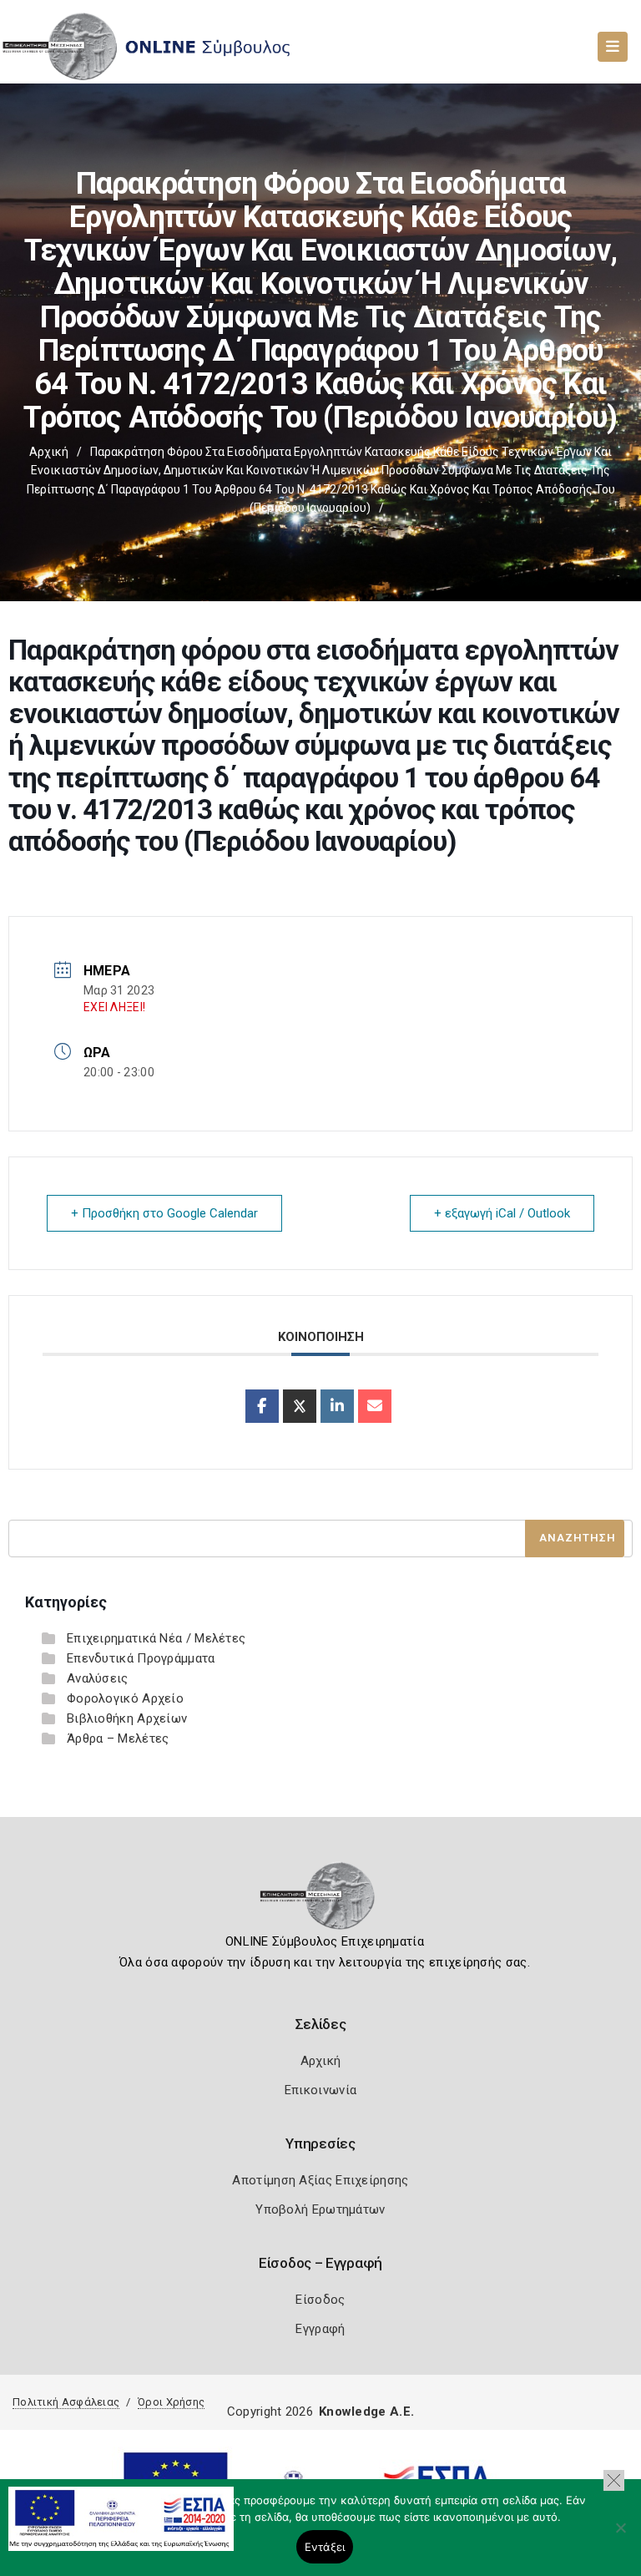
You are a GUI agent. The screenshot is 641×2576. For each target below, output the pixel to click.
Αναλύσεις (98, 1678)
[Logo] (321, 1901)
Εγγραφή (320, 2329)
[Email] (375, 1406)
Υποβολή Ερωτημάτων (320, 2209)
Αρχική (49, 452)
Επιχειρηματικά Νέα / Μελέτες (156, 1638)
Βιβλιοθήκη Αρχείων (127, 1718)
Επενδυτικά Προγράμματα (141, 1658)
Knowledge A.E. (366, 2412)
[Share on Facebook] (262, 1406)
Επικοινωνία (320, 2090)
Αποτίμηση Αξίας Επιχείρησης (320, 2180)
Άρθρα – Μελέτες (118, 1738)
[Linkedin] (337, 1406)
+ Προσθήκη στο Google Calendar (164, 1213)
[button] (614, 2480)
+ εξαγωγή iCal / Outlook (502, 1213)
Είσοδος (320, 2300)
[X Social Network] (300, 1406)
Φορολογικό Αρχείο (125, 1698)
